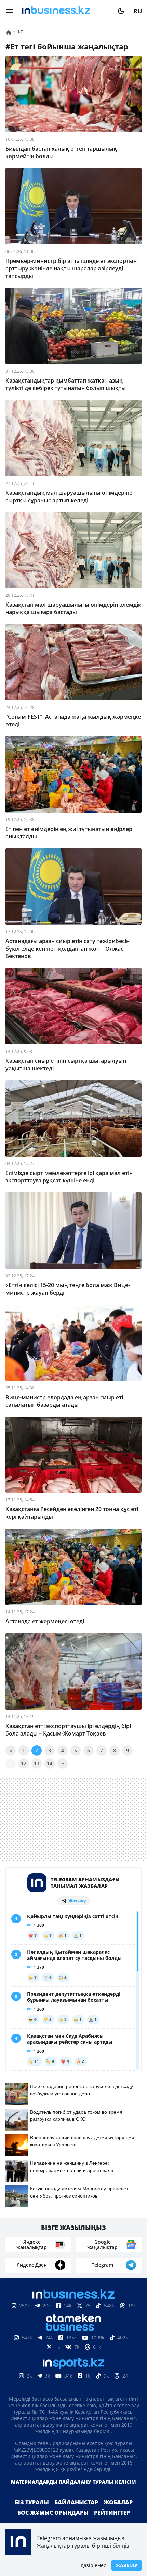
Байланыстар (76, 2502)
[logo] (65, 11)
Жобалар (118, 2502)
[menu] (10, 11)
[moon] (121, 11)
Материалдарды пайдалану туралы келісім (73, 2482)
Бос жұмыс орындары (53, 2513)
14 (50, 1763)
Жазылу (126, 2565)
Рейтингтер (112, 2513)
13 (37, 1763)
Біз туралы (32, 2502)
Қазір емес (93, 2565)
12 (24, 1763)
